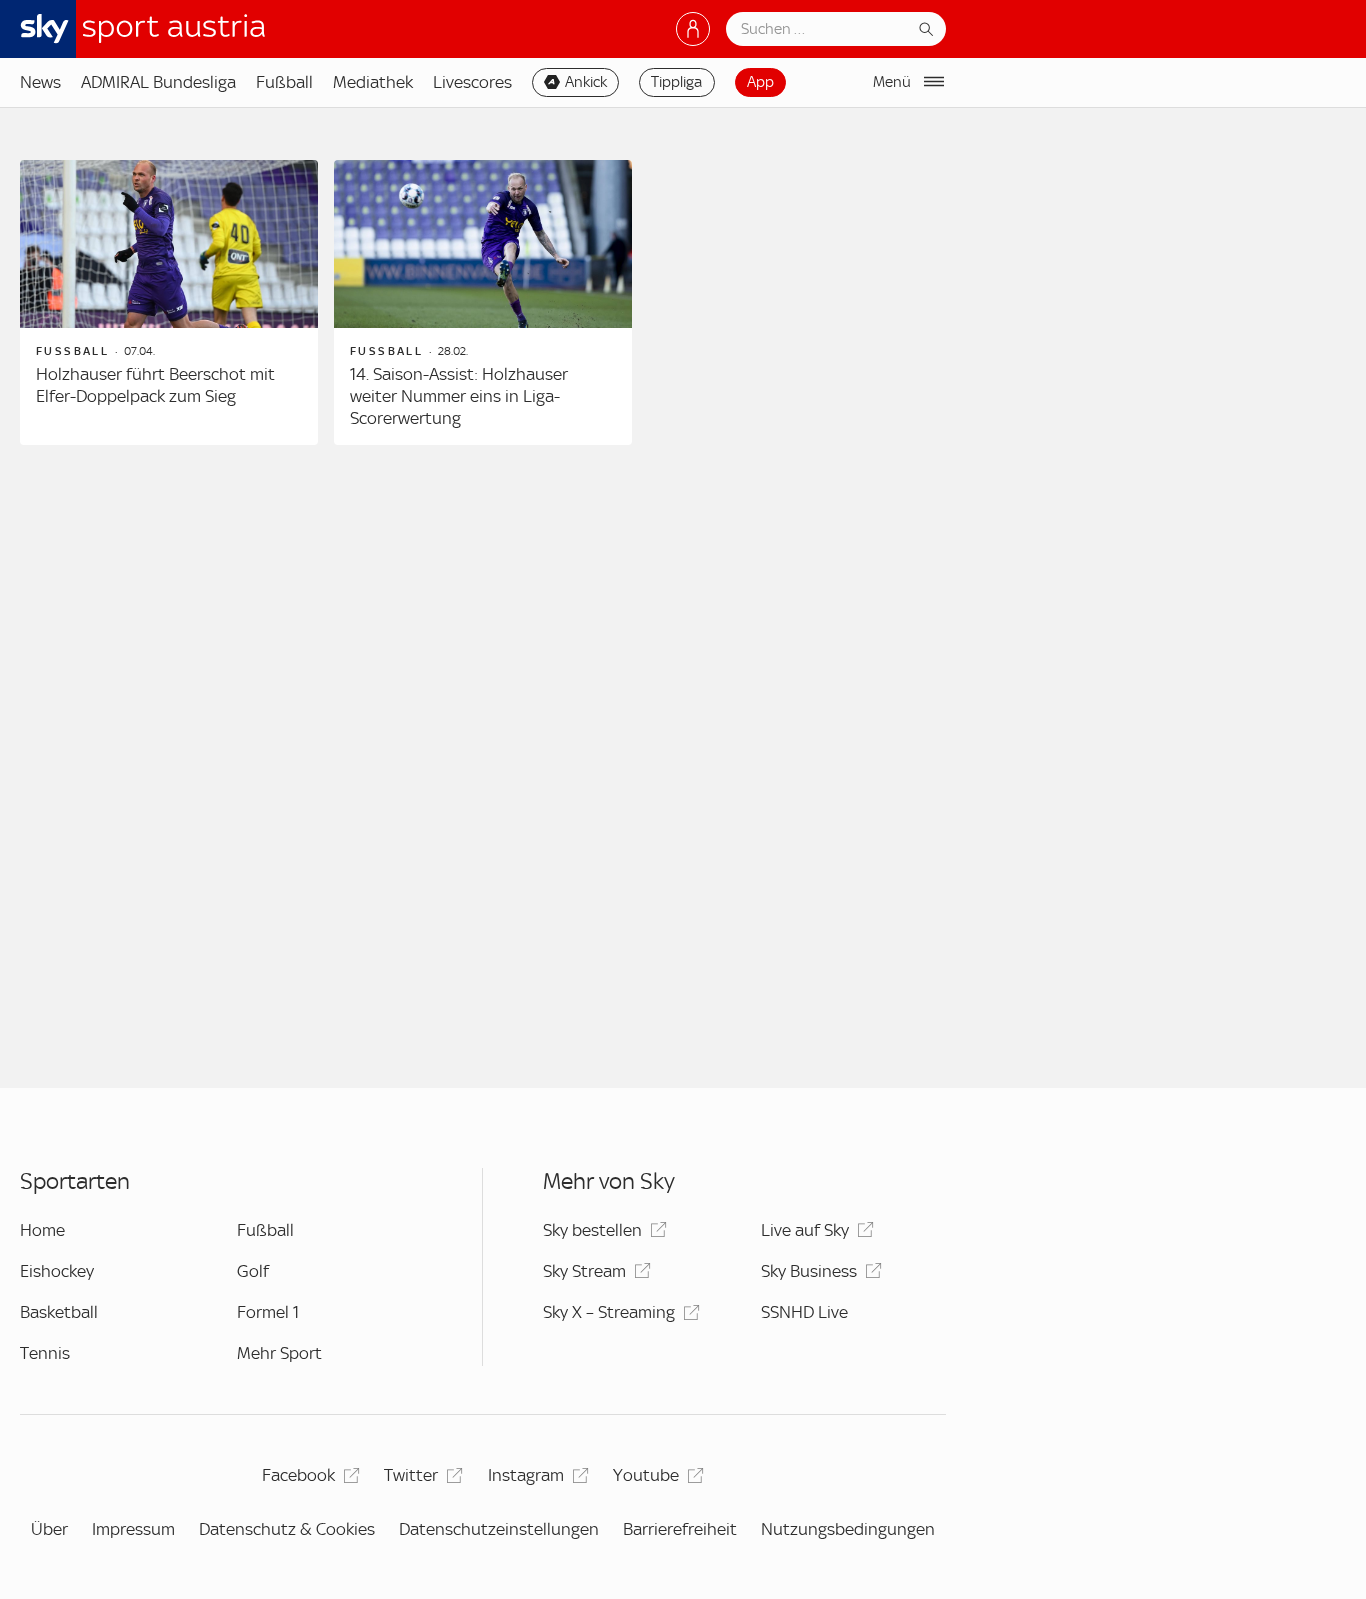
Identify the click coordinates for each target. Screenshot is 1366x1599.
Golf (253, 1271)
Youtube (646, 1475)
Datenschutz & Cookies (287, 1529)
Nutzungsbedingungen (848, 1529)
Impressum (133, 1529)
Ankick (586, 82)
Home (42, 1230)
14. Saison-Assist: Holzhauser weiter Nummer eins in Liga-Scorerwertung (459, 395)
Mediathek (373, 82)
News (40, 82)
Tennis (45, 1353)
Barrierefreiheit (680, 1529)
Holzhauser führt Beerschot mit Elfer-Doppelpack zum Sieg (155, 385)
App (760, 82)
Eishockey (57, 1271)
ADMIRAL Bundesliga (158, 82)
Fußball (284, 82)
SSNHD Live (804, 1312)
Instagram (526, 1475)
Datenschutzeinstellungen (499, 1529)
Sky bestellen (592, 1230)
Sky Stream (584, 1271)
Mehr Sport (279, 1353)
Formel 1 (268, 1312)
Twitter (411, 1475)
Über (49, 1529)
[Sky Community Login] (693, 29)
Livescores (472, 82)
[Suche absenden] (926, 29)
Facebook (298, 1475)
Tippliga (676, 82)
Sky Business (809, 1271)
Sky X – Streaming (609, 1312)
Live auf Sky (805, 1230)
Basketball (59, 1312)
